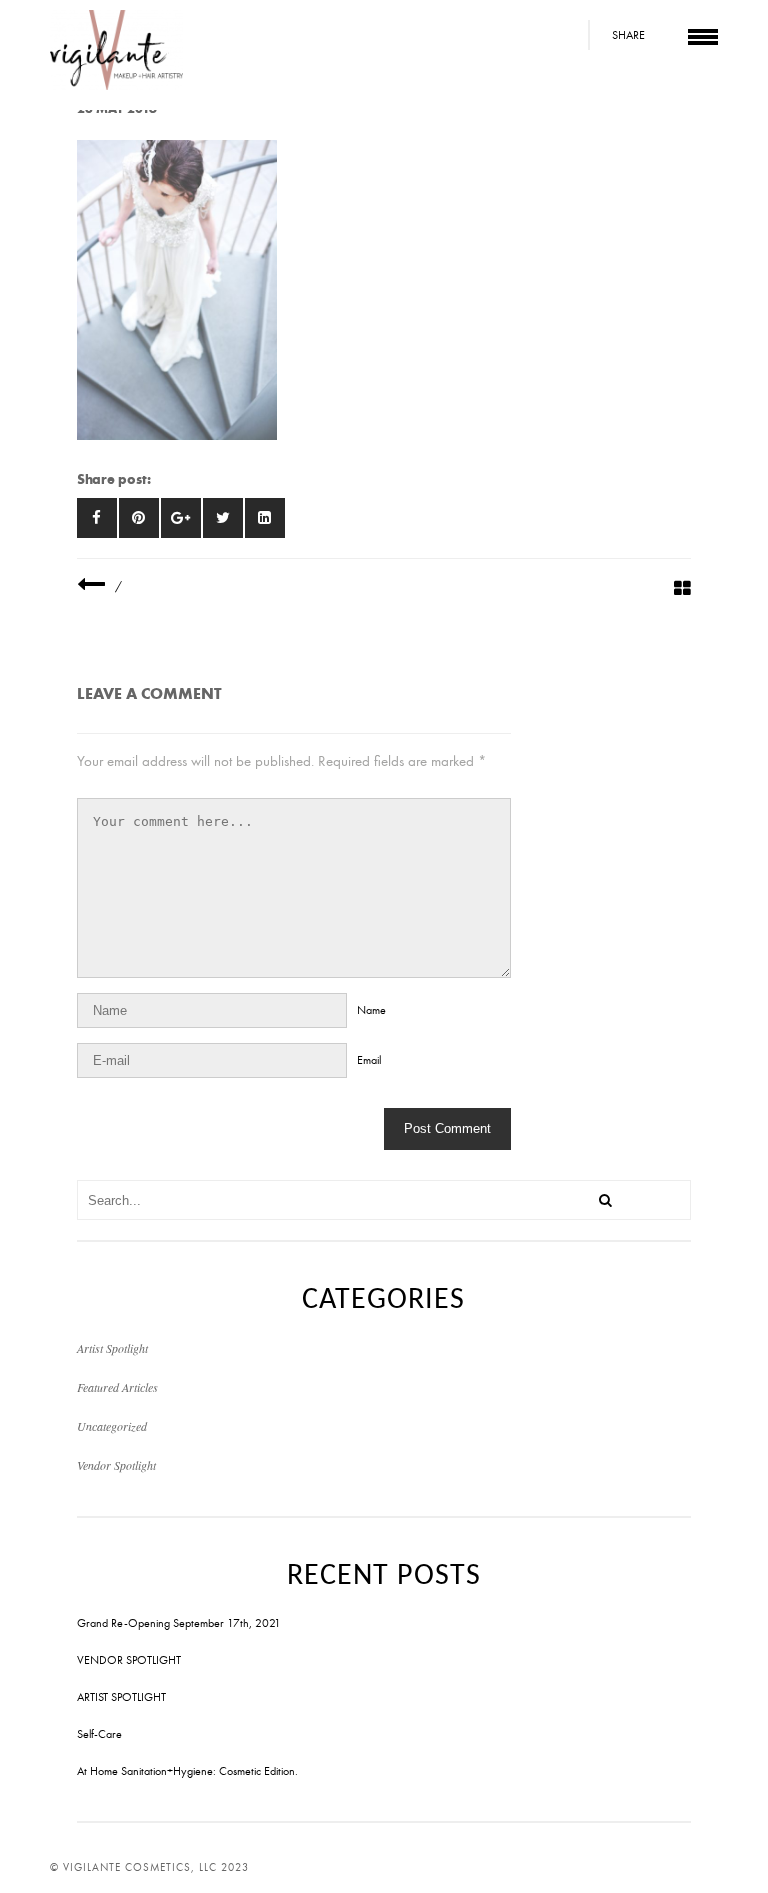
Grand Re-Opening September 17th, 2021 (179, 1623)
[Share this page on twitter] (223, 518)
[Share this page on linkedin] (265, 518)
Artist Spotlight (112, 1348)
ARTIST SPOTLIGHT (121, 1697)
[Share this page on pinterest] (139, 518)
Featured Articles (117, 1387)
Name (371, 1010)
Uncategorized (112, 1426)
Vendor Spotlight (116, 1465)
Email (369, 1060)
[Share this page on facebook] (97, 518)
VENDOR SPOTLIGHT (129, 1660)
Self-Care (99, 1734)
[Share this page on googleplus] (181, 518)
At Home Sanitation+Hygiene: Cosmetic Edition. (187, 1771)
